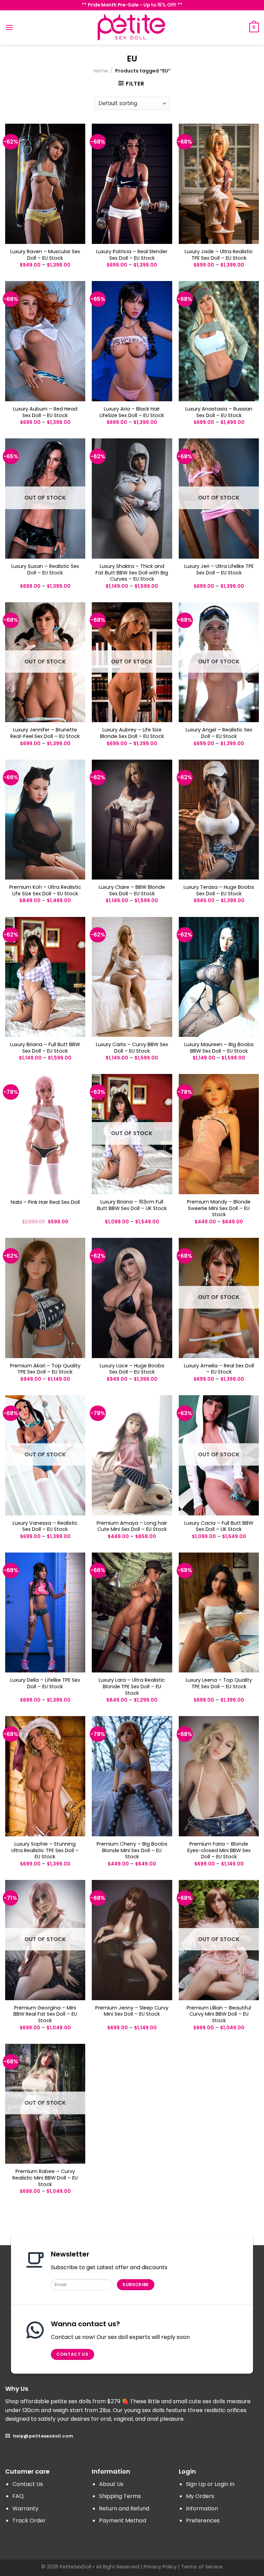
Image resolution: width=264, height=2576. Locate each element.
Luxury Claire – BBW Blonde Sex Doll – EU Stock (132, 890)
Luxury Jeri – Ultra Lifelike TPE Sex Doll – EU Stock (219, 569)
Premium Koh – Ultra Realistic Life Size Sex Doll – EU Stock (45, 890)
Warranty (25, 2508)
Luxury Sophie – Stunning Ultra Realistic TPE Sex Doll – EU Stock (45, 1850)
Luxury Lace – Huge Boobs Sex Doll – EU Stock (132, 1369)
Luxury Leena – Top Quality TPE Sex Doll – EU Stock (219, 1683)
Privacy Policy (160, 2567)
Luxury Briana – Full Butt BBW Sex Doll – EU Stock (45, 1048)
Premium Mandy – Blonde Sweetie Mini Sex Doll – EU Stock (219, 1208)
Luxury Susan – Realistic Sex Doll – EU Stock (45, 569)
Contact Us (28, 2484)
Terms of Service (202, 2567)
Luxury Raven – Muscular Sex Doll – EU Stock (45, 255)
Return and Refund (124, 2508)
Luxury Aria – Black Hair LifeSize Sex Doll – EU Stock (132, 412)
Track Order (29, 2521)
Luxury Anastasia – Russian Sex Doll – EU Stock (219, 412)
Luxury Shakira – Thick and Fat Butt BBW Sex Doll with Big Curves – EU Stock (132, 573)
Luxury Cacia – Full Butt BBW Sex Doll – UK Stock (219, 1526)
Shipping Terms (120, 2496)
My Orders (200, 2496)
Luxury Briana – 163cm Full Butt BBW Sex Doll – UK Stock (132, 1205)
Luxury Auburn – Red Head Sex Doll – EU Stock (45, 412)
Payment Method (123, 2521)
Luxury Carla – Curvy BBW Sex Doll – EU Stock (132, 1048)
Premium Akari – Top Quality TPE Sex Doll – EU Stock (45, 1369)
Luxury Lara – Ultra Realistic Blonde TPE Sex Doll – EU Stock (132, 1687)
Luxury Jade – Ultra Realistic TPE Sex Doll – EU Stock (219, 255)
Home (101, 71)
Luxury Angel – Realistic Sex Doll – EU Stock (219, 733)
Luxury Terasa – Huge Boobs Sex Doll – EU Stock (219, 890)
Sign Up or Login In (210, 2484)
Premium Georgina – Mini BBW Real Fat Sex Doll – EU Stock (45, 2014)
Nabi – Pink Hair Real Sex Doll (45, 1202)
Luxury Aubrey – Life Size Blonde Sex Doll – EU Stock (132, 733)
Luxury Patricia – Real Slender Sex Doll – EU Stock (132, 255)
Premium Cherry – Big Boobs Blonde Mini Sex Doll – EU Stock (132, 1850)
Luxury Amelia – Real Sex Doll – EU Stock (219, 1369)
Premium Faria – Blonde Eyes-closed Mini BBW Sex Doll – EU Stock (219, 1850)
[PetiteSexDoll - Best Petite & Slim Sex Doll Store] (132, 27)
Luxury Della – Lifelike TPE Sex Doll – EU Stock (45, 1683)
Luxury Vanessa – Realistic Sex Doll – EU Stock (45, 1526)
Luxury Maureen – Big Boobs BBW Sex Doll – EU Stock (219, 1048)
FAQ (18, 2496)
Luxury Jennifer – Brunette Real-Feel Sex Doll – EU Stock (45, 733)
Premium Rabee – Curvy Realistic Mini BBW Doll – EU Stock (45, 2178)
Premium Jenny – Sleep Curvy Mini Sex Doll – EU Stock (132, 2011)
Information (202, 2508)
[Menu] (9, 27)
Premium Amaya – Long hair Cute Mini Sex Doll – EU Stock (132, 1526)
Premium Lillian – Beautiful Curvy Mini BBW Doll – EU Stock (219, 2014)
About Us (111, 2484)
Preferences (203, 2521)
